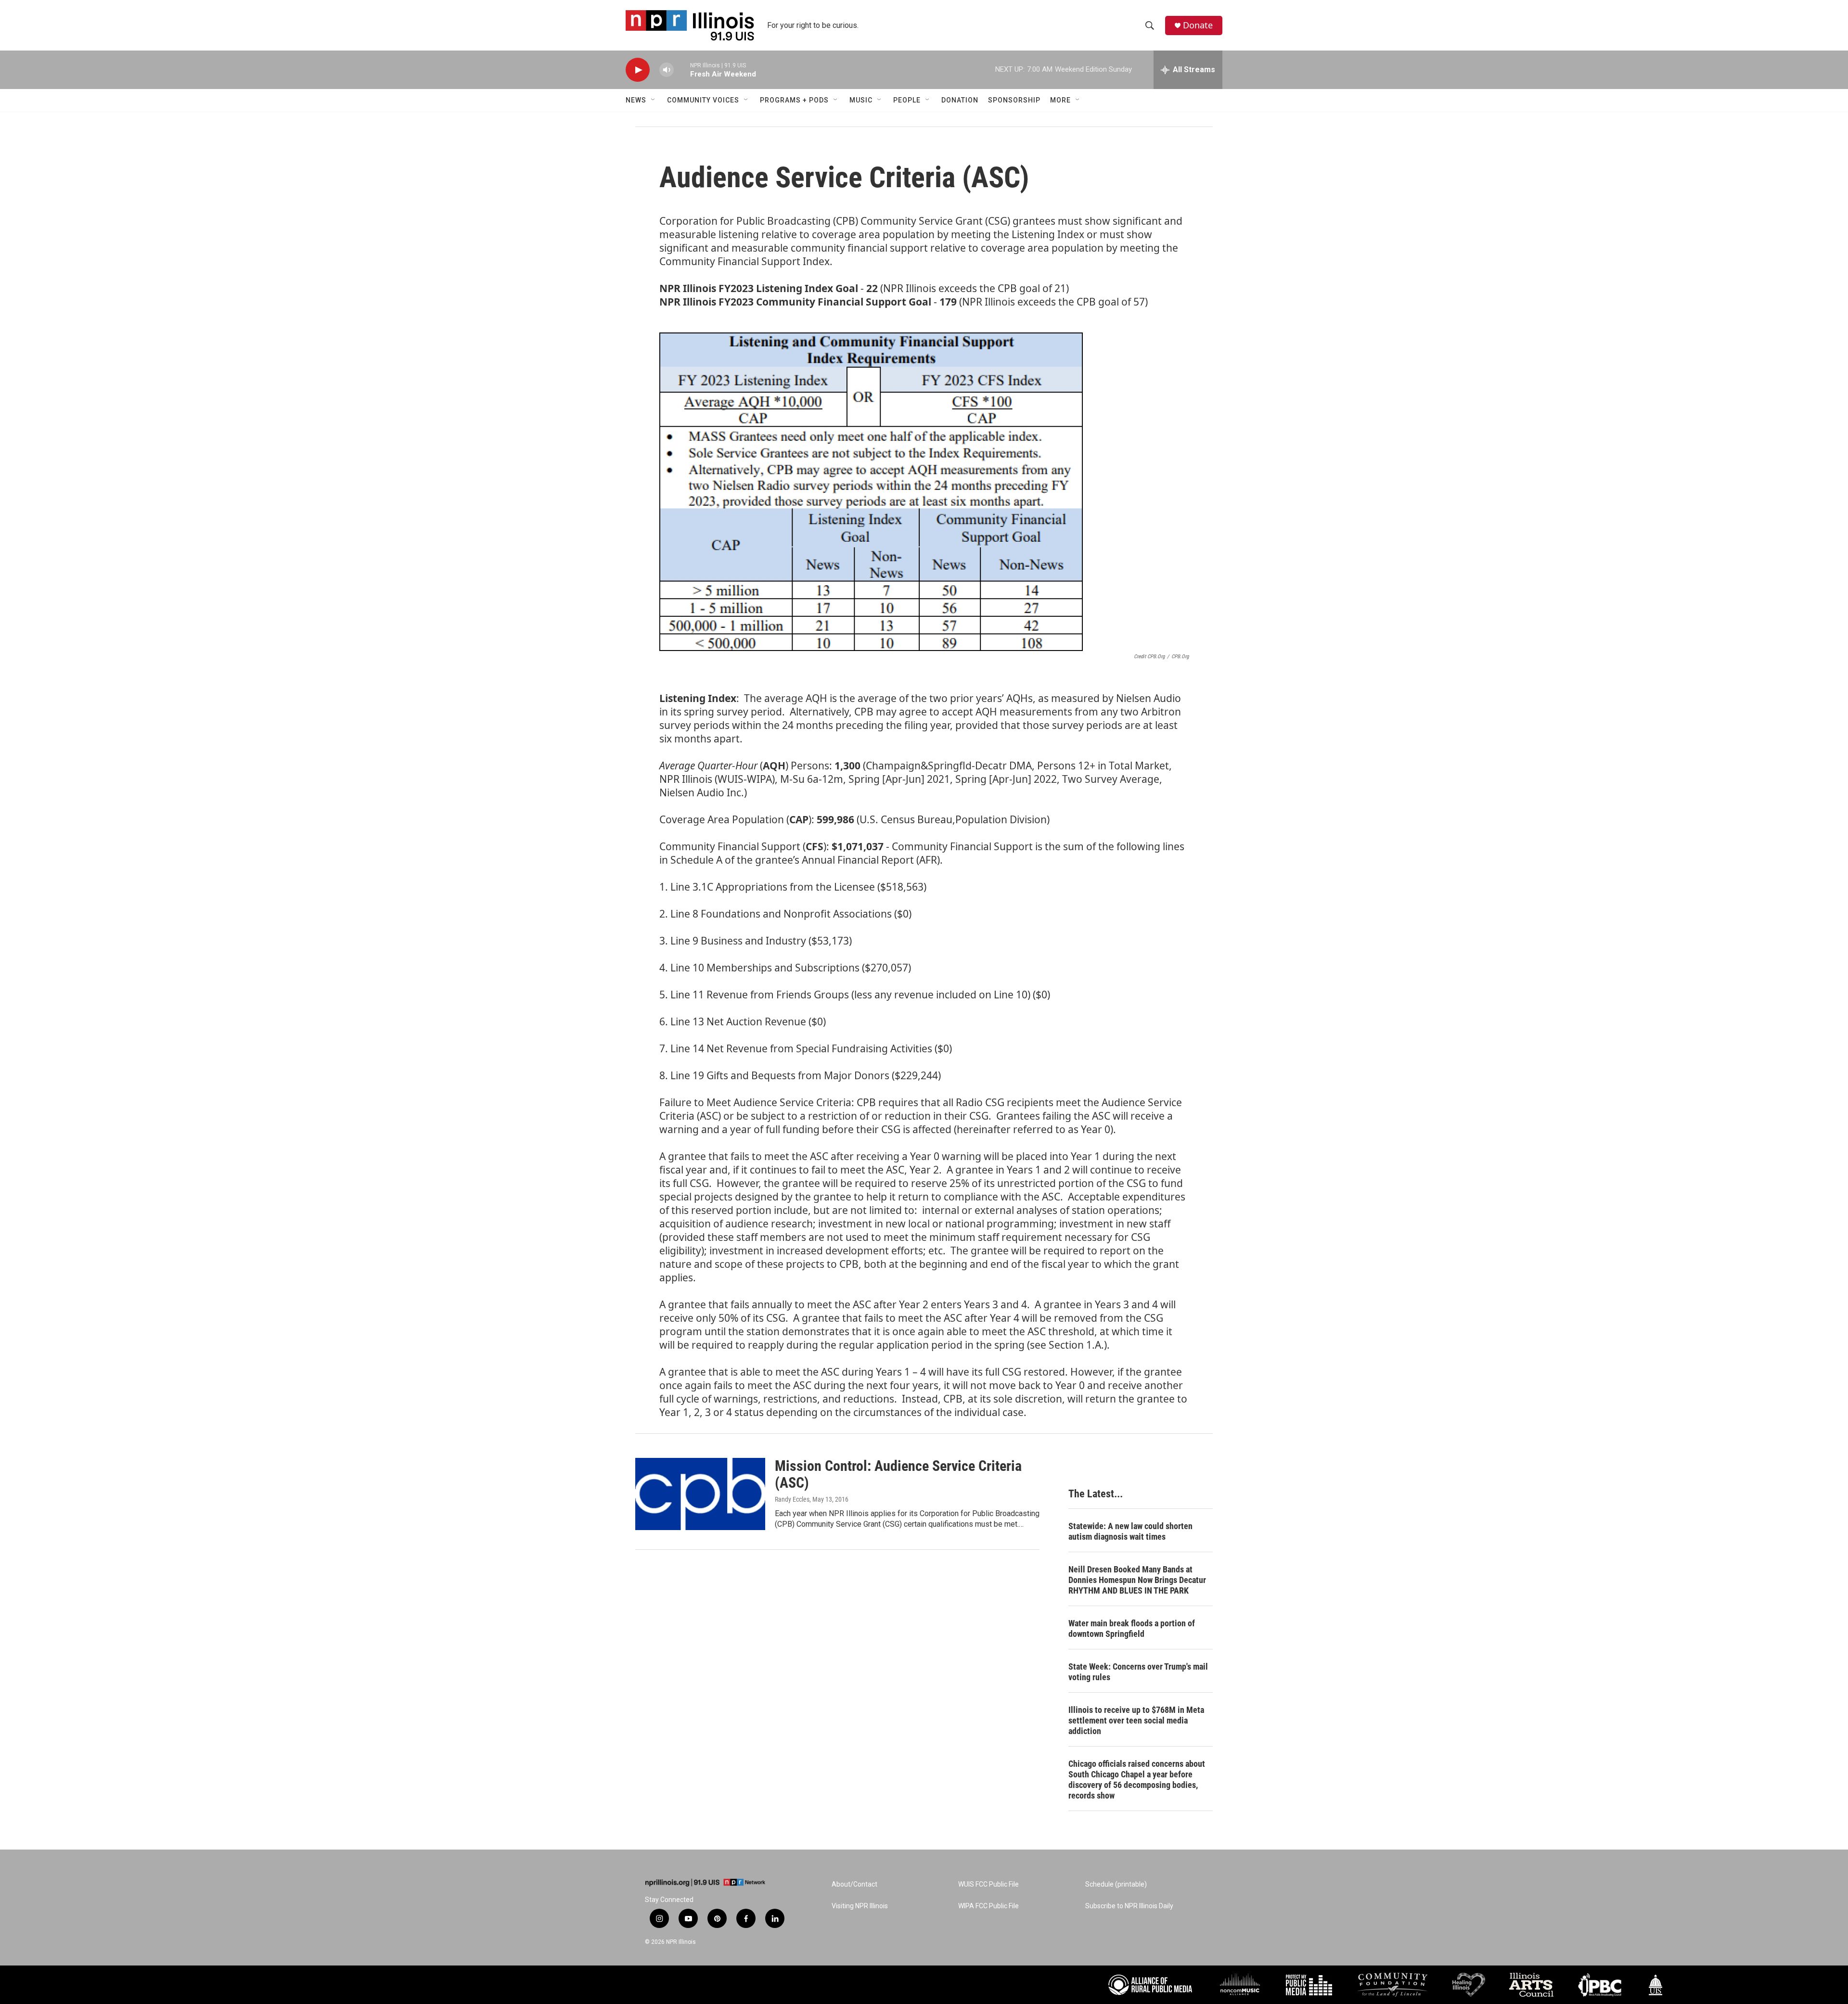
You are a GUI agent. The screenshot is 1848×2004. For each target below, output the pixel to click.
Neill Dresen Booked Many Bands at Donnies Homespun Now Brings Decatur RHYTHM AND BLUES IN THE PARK (1137, 1580)
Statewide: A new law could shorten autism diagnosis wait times (1130, 1531)
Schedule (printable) (1116, 1884)
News (636, 100)
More (1060, 100)
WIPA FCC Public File (988, 1906)
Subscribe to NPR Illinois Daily (1129, 1906)
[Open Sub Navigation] (654, 100)
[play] (638, 70)
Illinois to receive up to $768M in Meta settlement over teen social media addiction (1136, 1720)
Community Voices (703, 100)
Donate (1198, 25)
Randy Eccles (792, 1499)
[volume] (667, 70)
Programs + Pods (794, 100)
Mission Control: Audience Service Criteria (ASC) (898, 1474)
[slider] (682, 70)
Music (861, 100)
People (907, 100)
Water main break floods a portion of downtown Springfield (1132, 1628)
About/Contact (854, 1884)
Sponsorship (1014, 100)
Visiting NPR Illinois (860, 1906)
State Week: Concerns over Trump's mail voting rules (1138, 1672)
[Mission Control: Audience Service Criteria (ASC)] (700, 1494)
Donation (960, 100)
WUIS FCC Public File (988, 1884)
